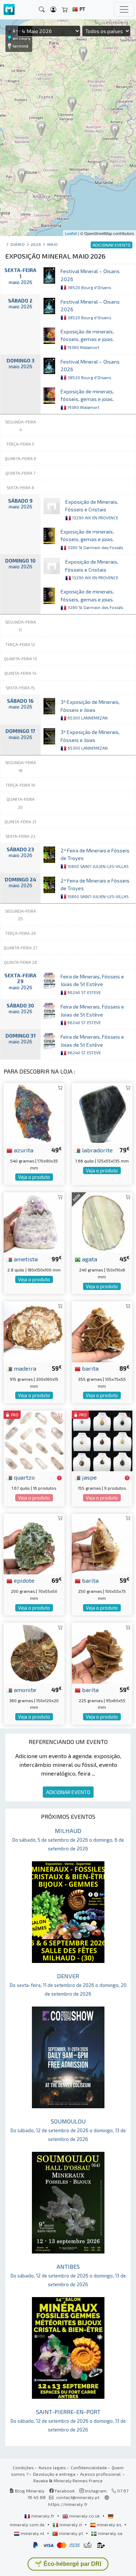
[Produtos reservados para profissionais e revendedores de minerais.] (59, 1478)
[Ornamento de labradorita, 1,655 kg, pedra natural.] (102, 1113)
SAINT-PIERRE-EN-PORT (68, 2420)
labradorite (97, 1150)
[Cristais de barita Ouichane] (102, 1331)
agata (89, 1259)
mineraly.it (71, 2524)
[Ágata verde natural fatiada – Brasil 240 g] (102, 1222)
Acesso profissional (101, 2474)
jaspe (89, 1477)
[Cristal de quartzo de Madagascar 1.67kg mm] (34, 1440)
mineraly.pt (71, 2533)
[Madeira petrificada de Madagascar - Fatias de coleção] (34, 1331)
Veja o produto (34, 1177)
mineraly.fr (43, 2516)
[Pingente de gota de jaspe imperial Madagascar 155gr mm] (102, 1440)
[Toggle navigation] (124, 9)
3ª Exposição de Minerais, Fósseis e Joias (90, 709)
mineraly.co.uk (85, 2516)
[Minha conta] (53, 10)
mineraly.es (109, 2524)
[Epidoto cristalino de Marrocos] (34, 1543)
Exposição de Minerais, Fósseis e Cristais (92, 509)
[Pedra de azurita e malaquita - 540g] (34, 1113)
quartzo (24, 1477)
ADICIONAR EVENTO (68, 1792)
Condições (23, 2467)
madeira (24, 1368)
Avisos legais (52, 2467)
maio (53, 244)
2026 (36, 244)
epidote (23, 1580)
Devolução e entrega (54, 2474)
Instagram (95, 2491)
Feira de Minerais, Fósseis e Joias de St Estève (92, 984)
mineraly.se (110, 2533)
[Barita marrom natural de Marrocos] (102, 1543)
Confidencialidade (89, 2467)
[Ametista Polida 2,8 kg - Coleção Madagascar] (34, 1222)
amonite (24, 1689)
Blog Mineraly (29, 2491)
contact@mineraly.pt (78, 2497)
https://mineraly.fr (68, 2504)
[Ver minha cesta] (65, 10)
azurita (23, 1150)
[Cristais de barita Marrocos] (102, 1652)
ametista (25, 1259)
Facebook (64, 2491)
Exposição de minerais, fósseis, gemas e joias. (87, 339)
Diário (18, 244)
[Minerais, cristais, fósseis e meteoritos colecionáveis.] (9, 10)
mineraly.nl (32, 2533)
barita (90, 1368)
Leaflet (71, 233)
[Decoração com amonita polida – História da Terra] (34, 1652)
